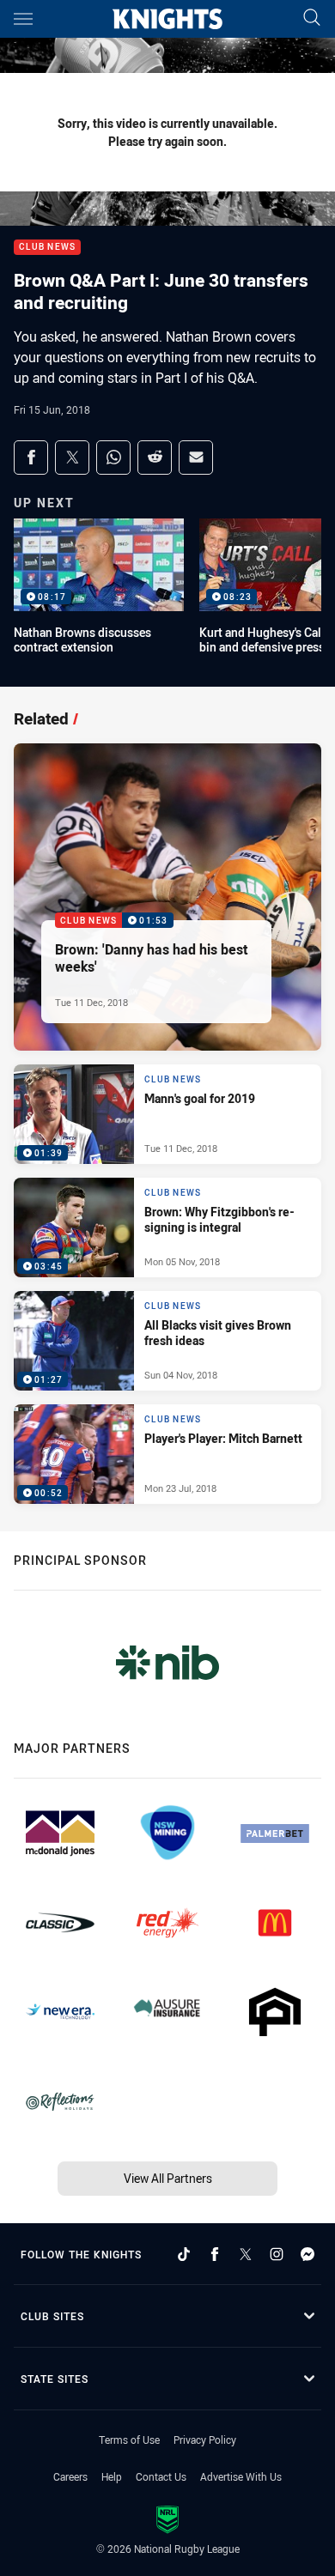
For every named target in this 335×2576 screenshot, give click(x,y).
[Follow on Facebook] (215, 2254)
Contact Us (161, 2476)
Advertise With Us (241, 2476)
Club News (47, 248)
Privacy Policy (205, 2440)
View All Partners (168, 2178)
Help (112, 2476)
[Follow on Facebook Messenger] (308, 2254)
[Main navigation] (23, 19)
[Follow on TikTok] (184, 2254)
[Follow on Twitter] (246, 2254)
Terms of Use (129, 2440)
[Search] (312, 18)
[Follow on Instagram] (277, 2254)
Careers (70, 2476)
